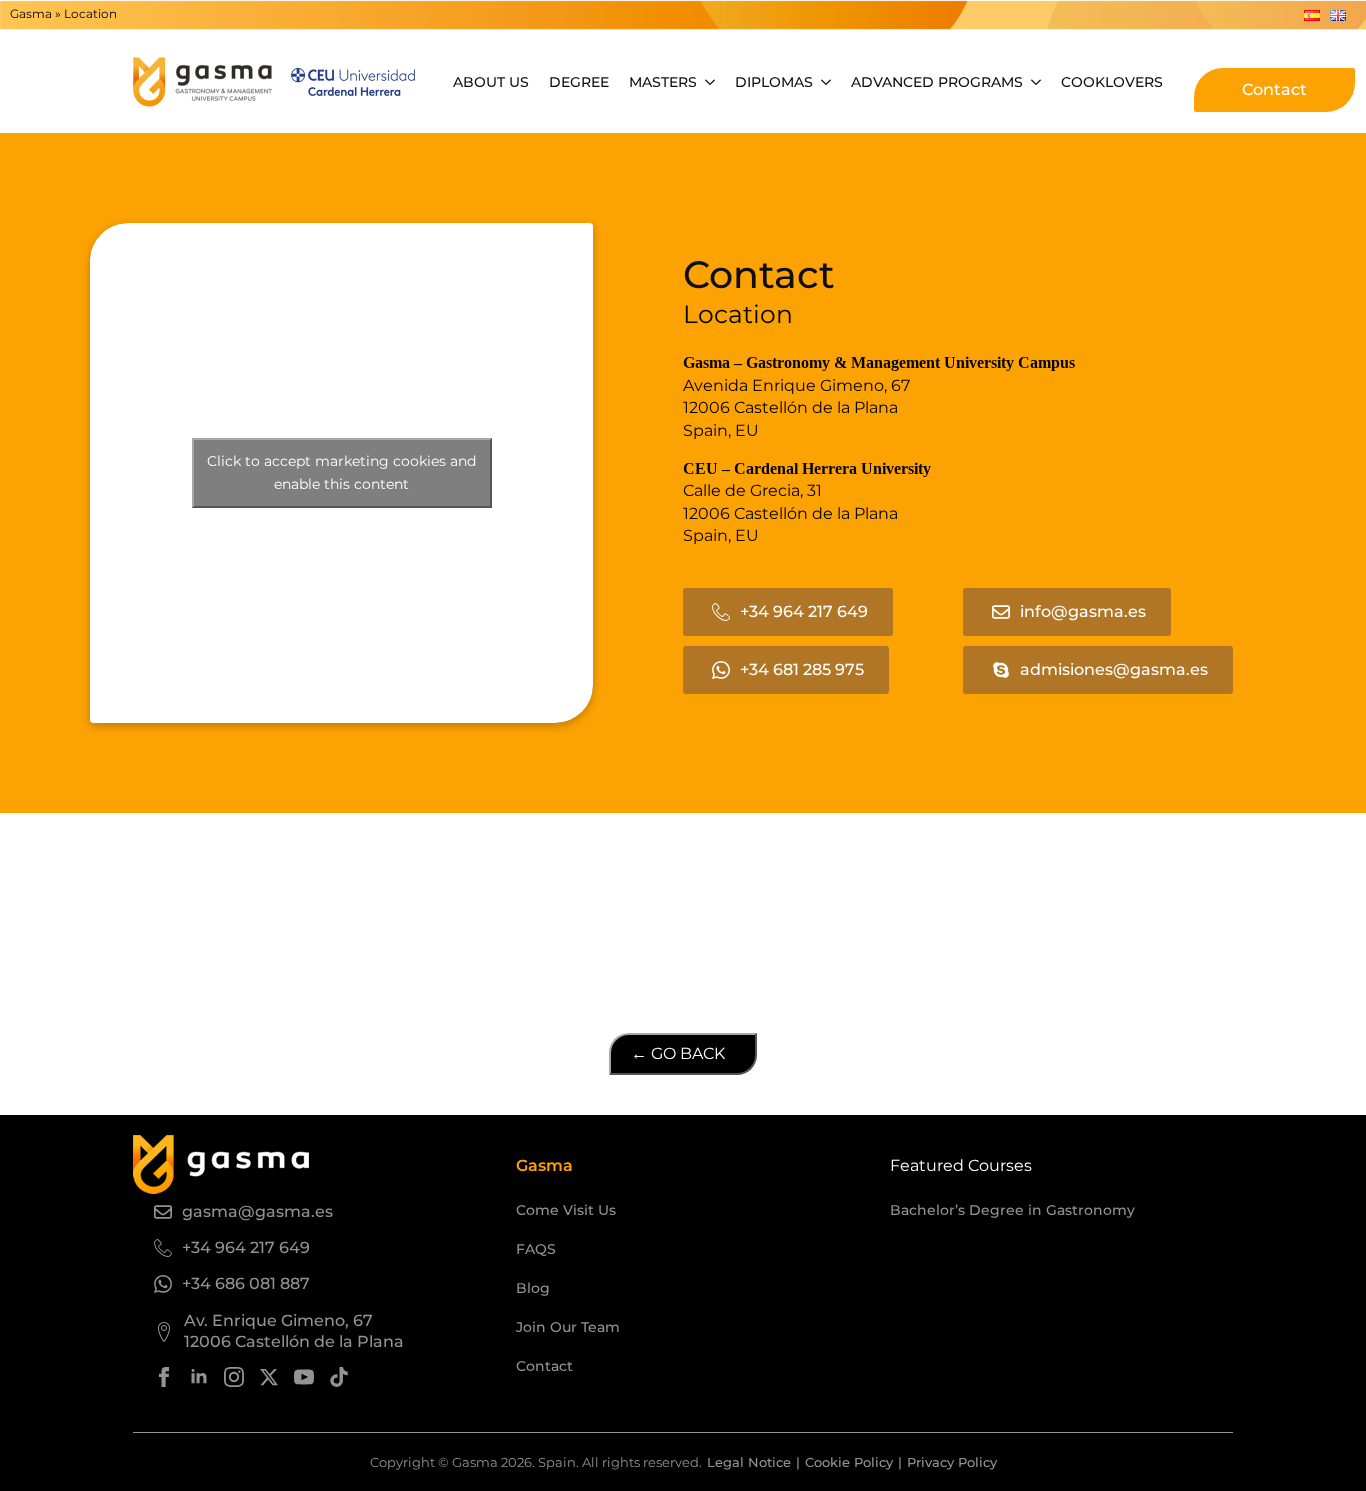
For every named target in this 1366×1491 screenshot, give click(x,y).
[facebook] (164, 1377)
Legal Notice (749, 1462)
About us (491, 82)
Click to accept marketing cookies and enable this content (341, 472)
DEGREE (579, 82)
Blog (533, 1288)
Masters (663, 82)
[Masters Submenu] (711, 82)
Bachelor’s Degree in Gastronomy (1012, 1210)
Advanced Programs (937, 82)
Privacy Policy (952, 1462)
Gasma (31, 13)
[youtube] (304, 1377)
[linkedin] (199, 1377)
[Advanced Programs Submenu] (1037, 82)
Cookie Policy (849, 1462)
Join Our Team (568, 1327)
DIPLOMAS (774, 82)
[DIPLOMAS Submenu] (827, 82)
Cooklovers (1112, 82)
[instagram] (234, 1377)
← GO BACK (678, 1053)
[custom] (339, 1377)
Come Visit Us (566, 1210)
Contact (544, 1366)
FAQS (536, 1249)
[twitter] (269, 1377)
